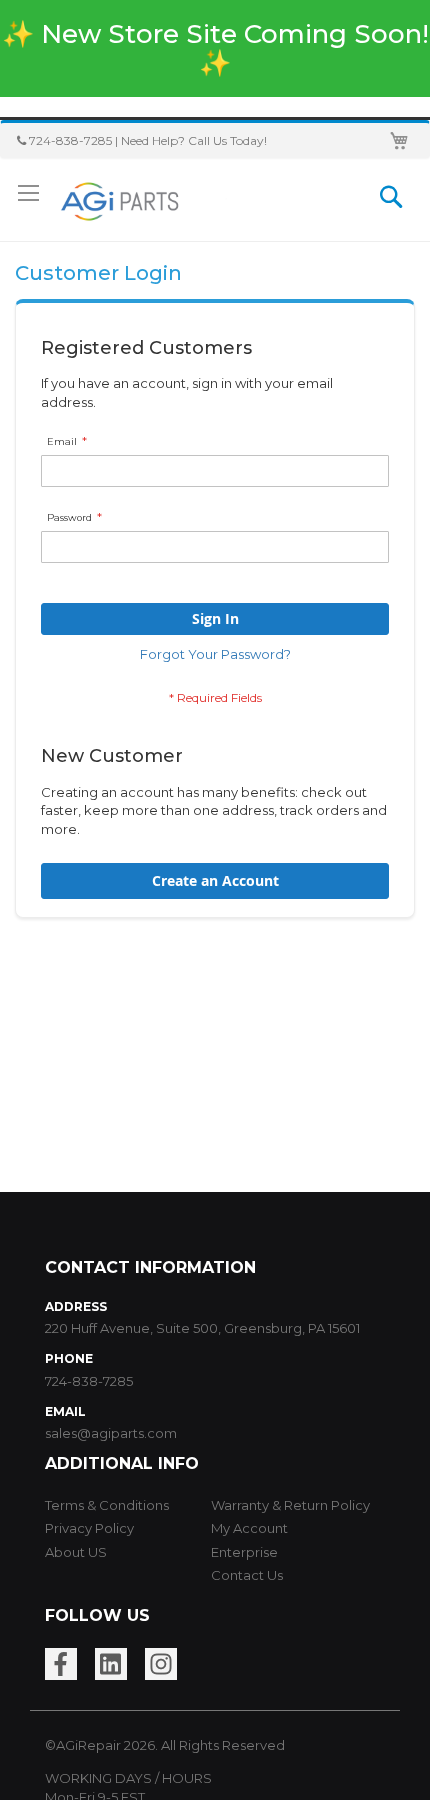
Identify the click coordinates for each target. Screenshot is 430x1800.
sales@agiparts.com (111, 1433)
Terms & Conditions (107, 1505)
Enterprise (244, 1552)
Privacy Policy (89, 1528)
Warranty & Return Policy (290, 1505)
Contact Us (247, 1575)
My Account (249, 1528)
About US (76, 1552)
